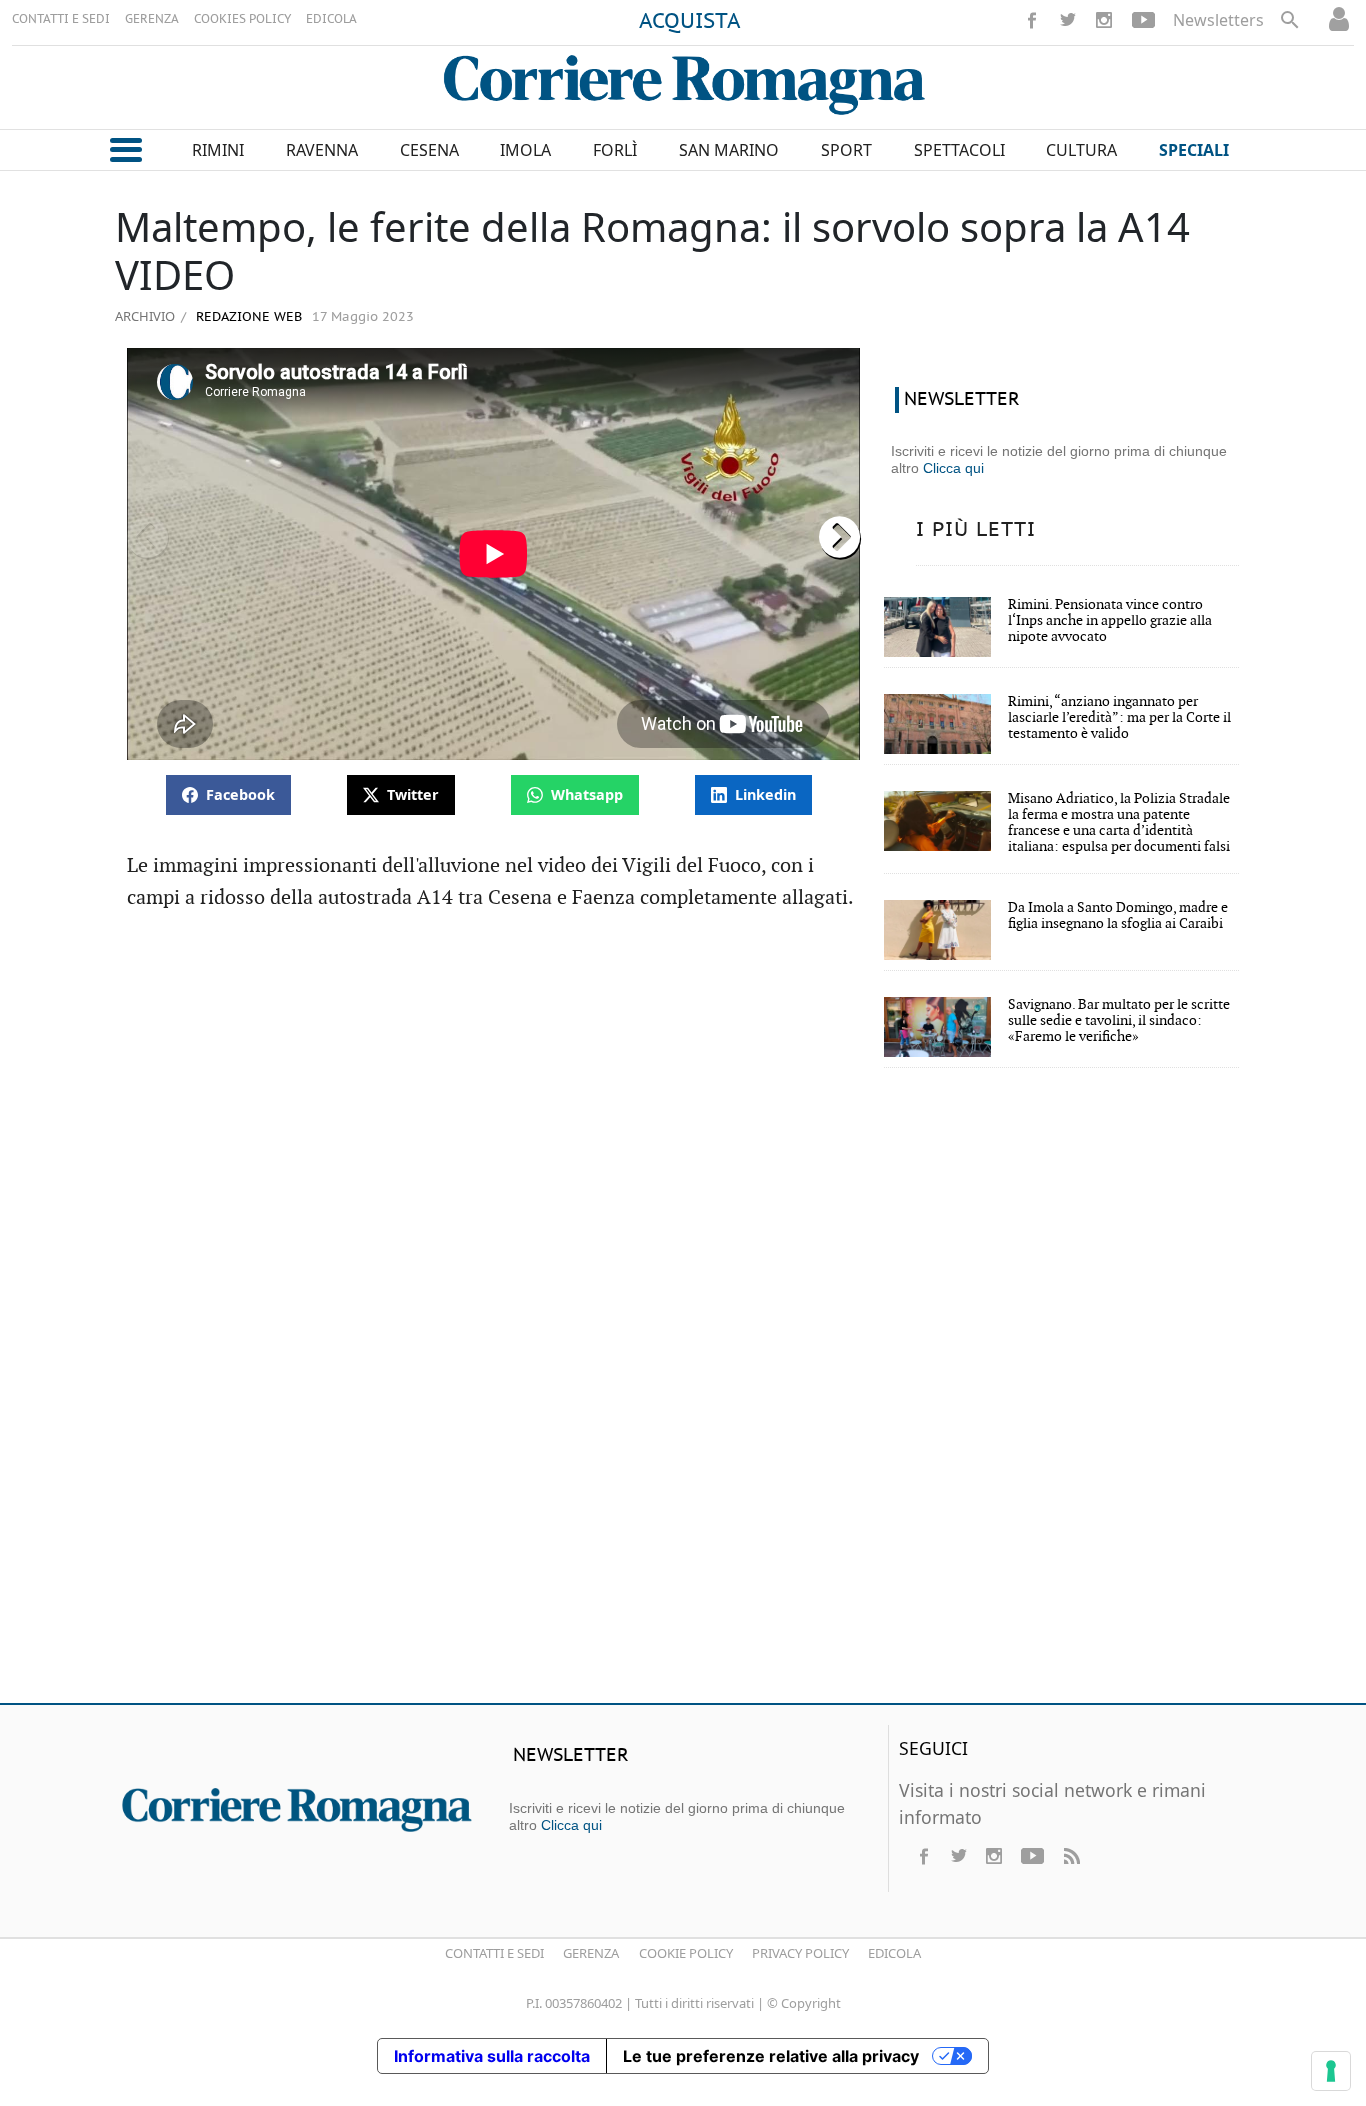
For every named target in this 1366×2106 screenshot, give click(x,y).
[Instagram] (1104, 20)
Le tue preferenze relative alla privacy (771, 2056)
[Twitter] (1068, 20)
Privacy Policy (800, 1953)
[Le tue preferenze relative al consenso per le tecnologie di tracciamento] (1331, 2071)
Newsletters (1218, 20)
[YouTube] (1143, 20)
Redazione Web (247, 317)
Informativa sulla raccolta (492, 2056)
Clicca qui (953, 468)
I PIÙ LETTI (976, 530)
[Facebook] (1032, 20)
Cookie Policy (686, 1953)
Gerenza (591, 1953)
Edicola (894, 1953)
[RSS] (1071, 1856)
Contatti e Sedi (494, 1953)
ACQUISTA (690, 22)
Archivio (145, 316)
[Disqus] (683, 1399)
